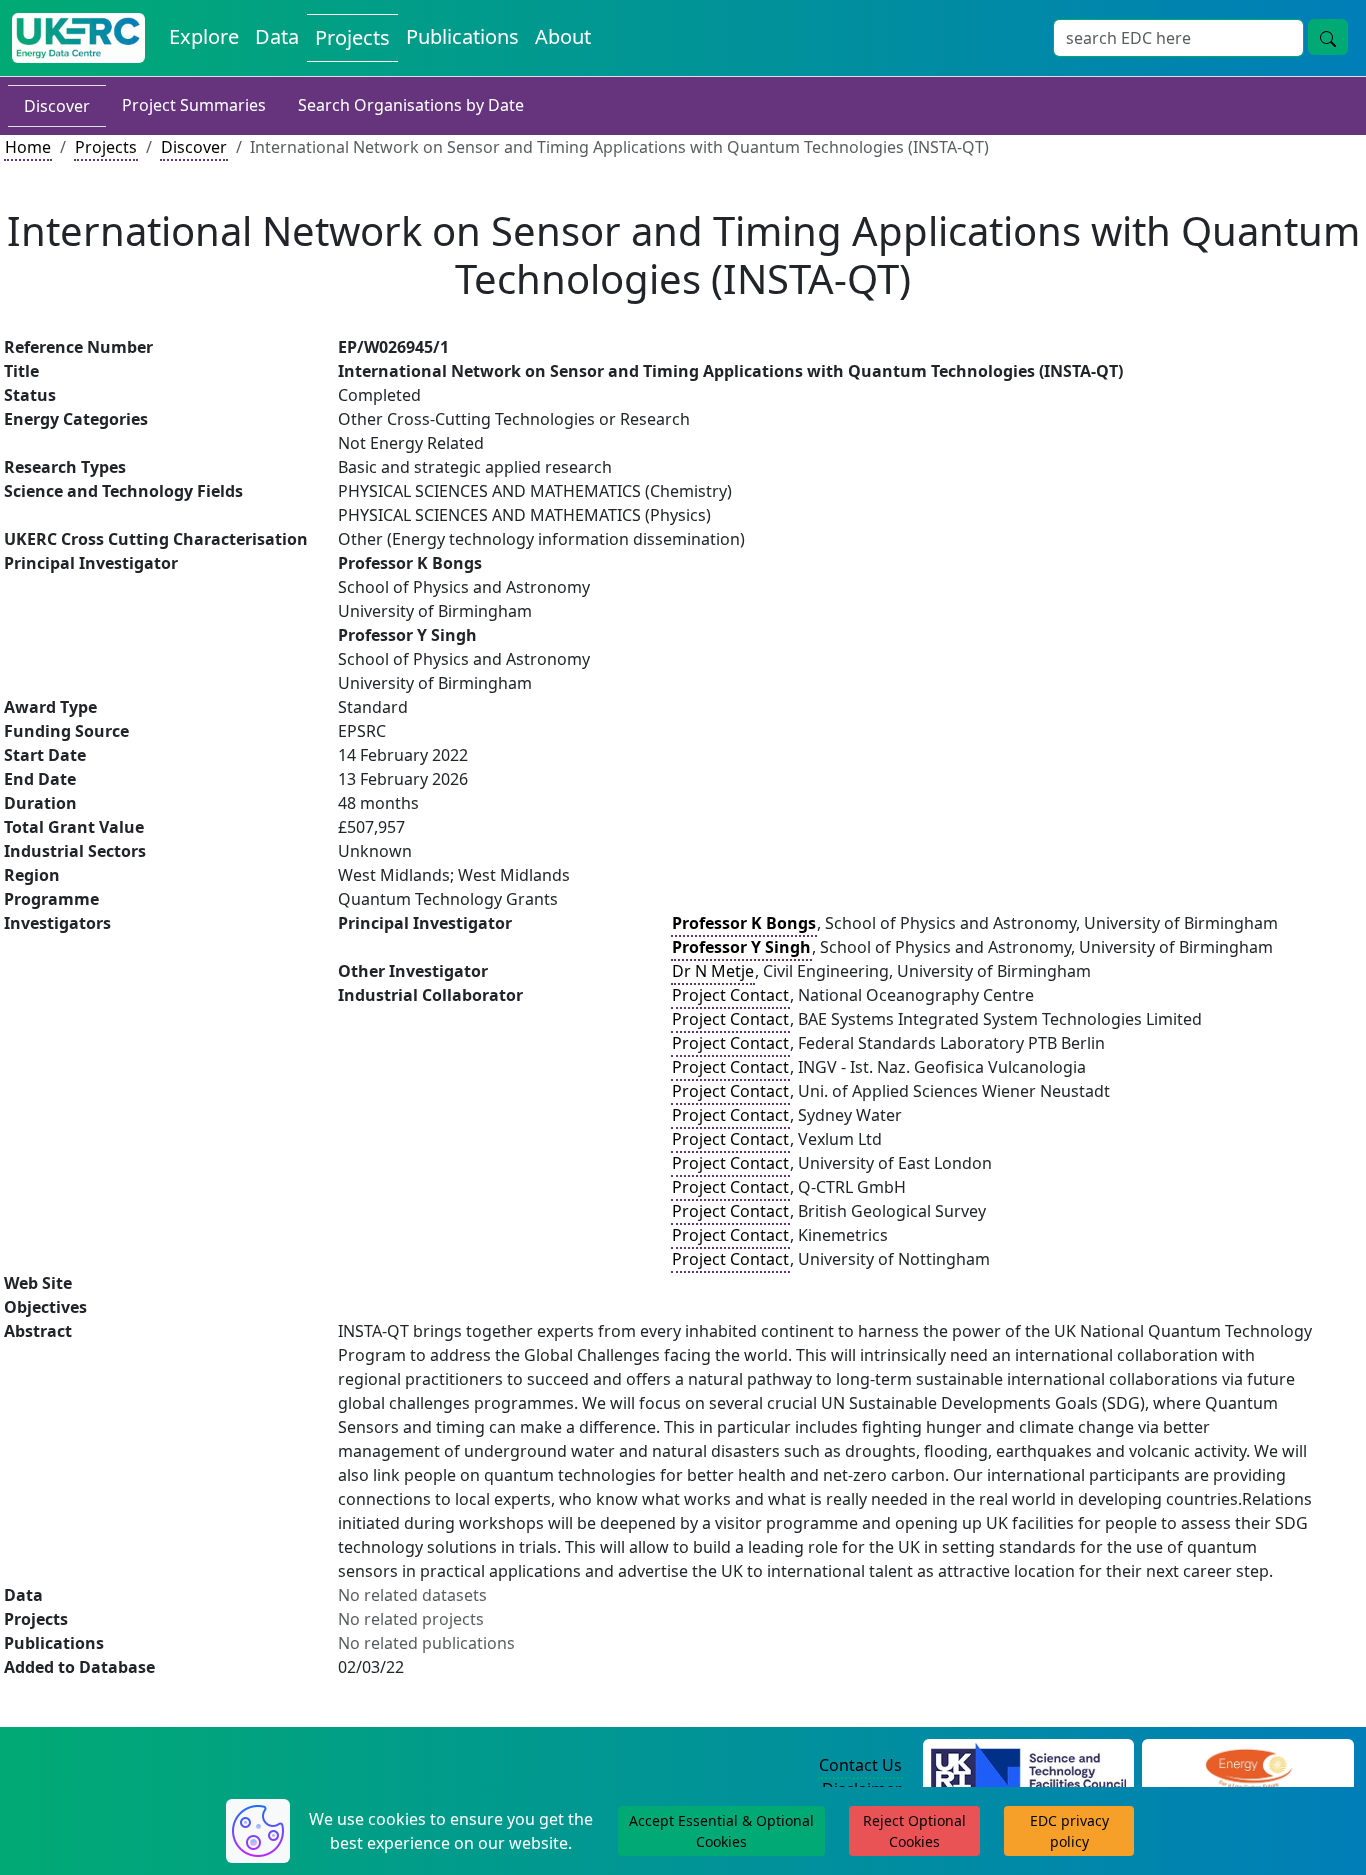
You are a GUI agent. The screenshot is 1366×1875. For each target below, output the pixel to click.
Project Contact (730, 995)
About (563, 36)
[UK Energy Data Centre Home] (78, 38)
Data (277, 36)
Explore (204, 36)
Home (28, 147)
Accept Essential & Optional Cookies (721, 1831)
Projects (352, 37)
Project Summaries (194, 105)
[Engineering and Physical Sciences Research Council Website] (1248, 1766)
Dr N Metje (713, 971)
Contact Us (860, 1765)
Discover (57, 106)
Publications (462, 36)
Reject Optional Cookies (914, 1831)
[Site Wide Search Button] (1328, 37)
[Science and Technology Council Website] (1028, 1766)
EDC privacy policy (1069, 1831)
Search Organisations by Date (411, 105)
